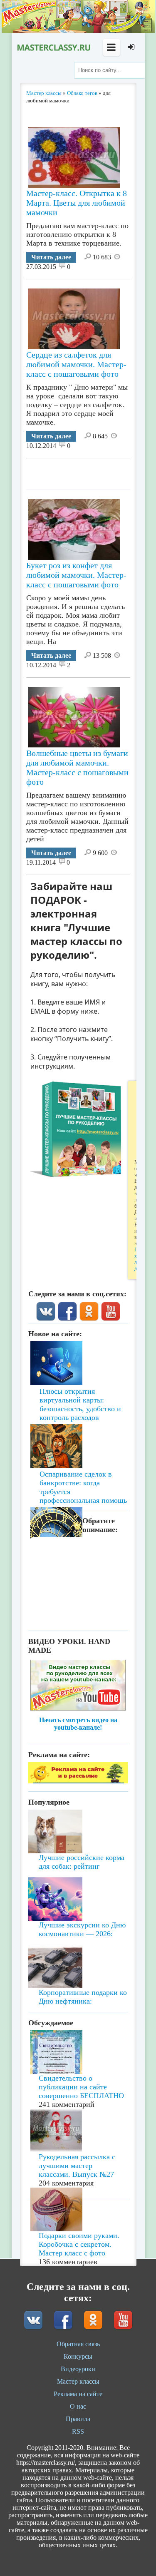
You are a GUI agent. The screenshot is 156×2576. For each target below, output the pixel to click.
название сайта (53, 47)
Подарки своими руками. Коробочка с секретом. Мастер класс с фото (79, 2244)
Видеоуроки (78, 2369)
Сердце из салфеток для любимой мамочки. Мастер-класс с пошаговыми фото (76, 364)
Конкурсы (78, 2356)
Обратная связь (78, 2344)
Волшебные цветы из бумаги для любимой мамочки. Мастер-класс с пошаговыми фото (77, 767)
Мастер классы (78, 2381)
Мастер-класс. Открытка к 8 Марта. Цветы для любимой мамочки (77, 203)
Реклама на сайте (78, 2394)
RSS (78, 2431)
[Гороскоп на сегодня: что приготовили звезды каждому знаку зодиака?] (78, 1479)
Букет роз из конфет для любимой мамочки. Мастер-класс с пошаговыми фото (76, 575)
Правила (78, 2419)
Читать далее (51, 257)
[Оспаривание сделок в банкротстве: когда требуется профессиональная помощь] (78, 1422)
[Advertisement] (91, 471)
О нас (78, 2406)
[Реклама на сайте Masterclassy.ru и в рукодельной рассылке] (78, 1781)
